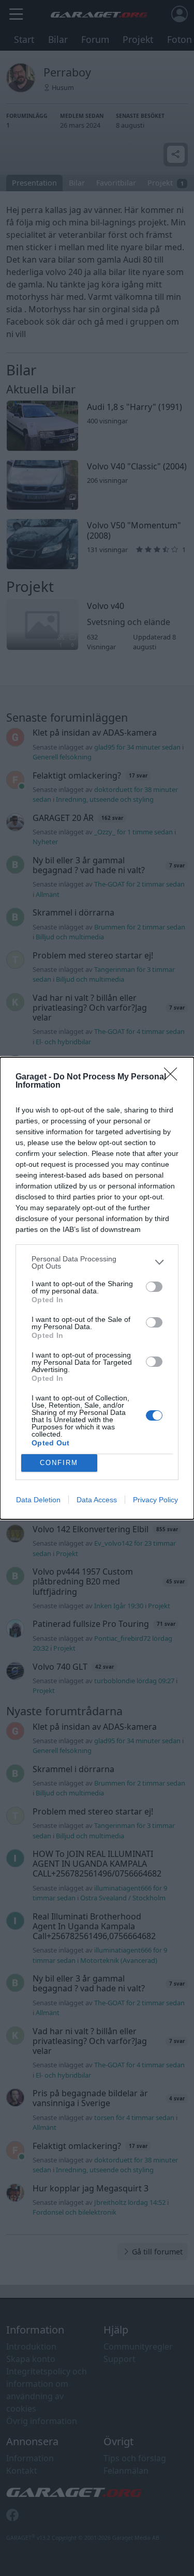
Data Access (97, 1500)
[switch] (154, 1287)
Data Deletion (38, 1500)
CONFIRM (59, 1463)
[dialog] (97, 1288)
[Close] (174, 1077)
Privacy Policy (155, 1500)
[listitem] (97, 1262)
